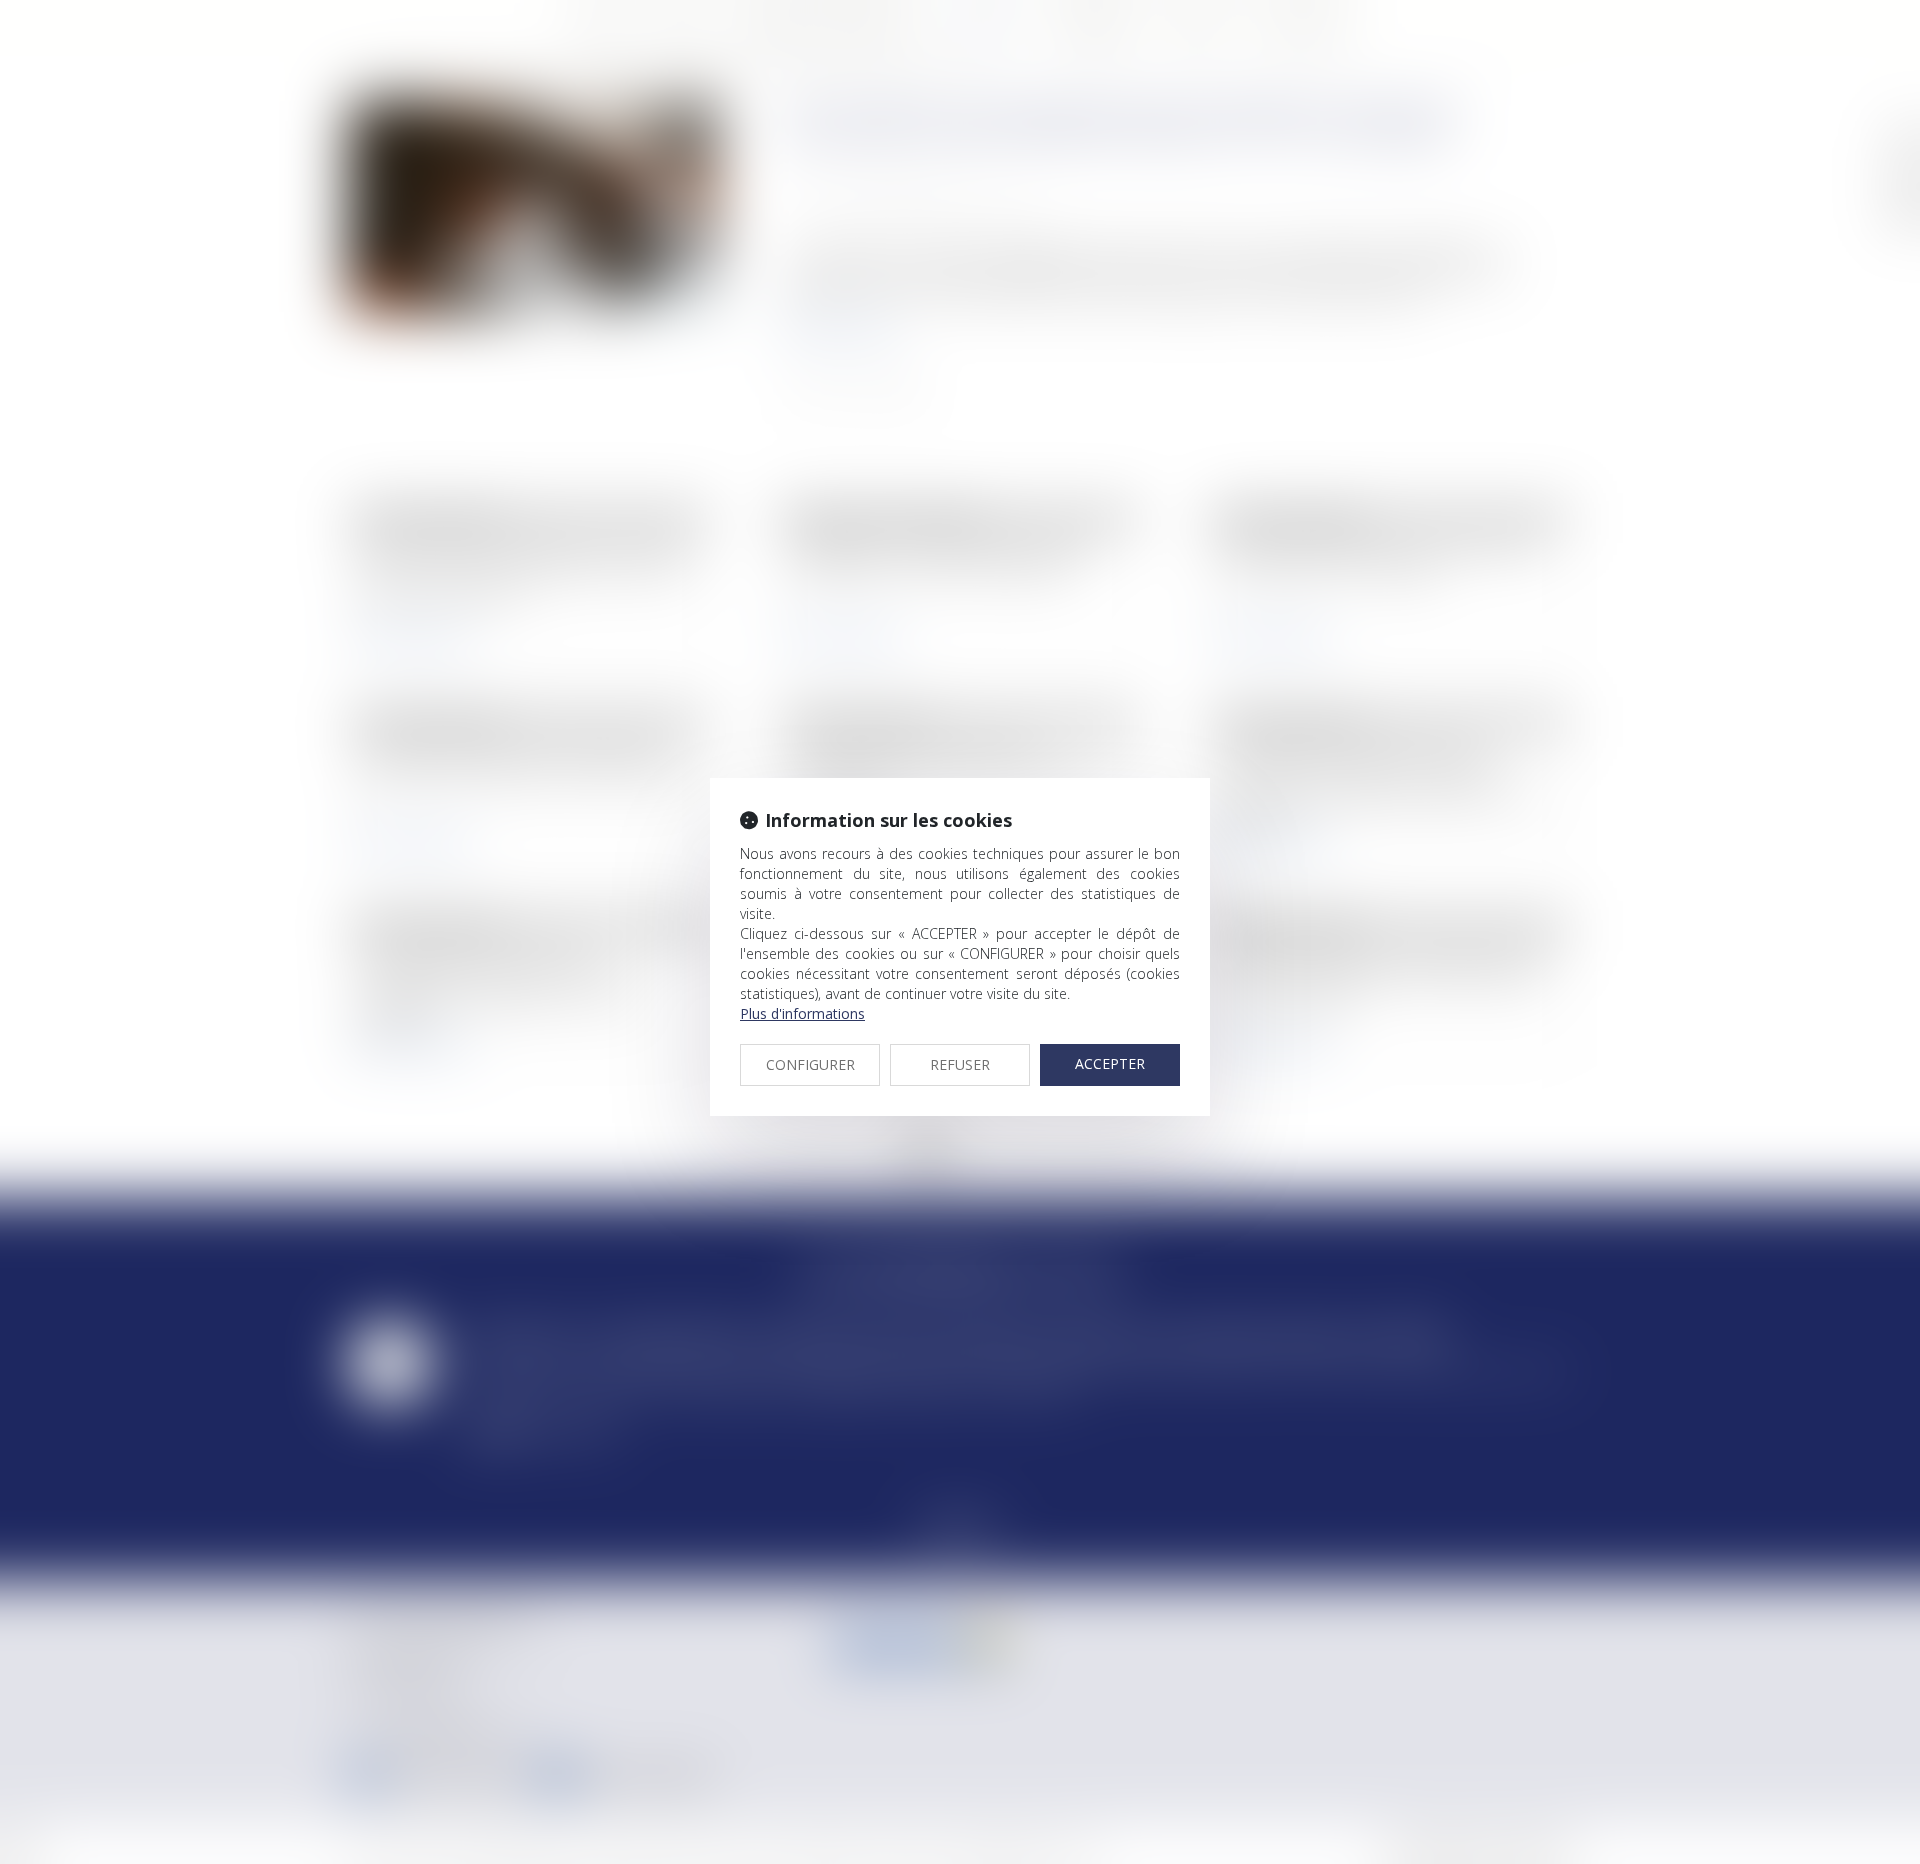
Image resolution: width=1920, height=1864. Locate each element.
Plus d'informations (802, 1013)
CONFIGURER (810, 1064)
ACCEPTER (1110, 1063)
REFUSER (960, 1064)
